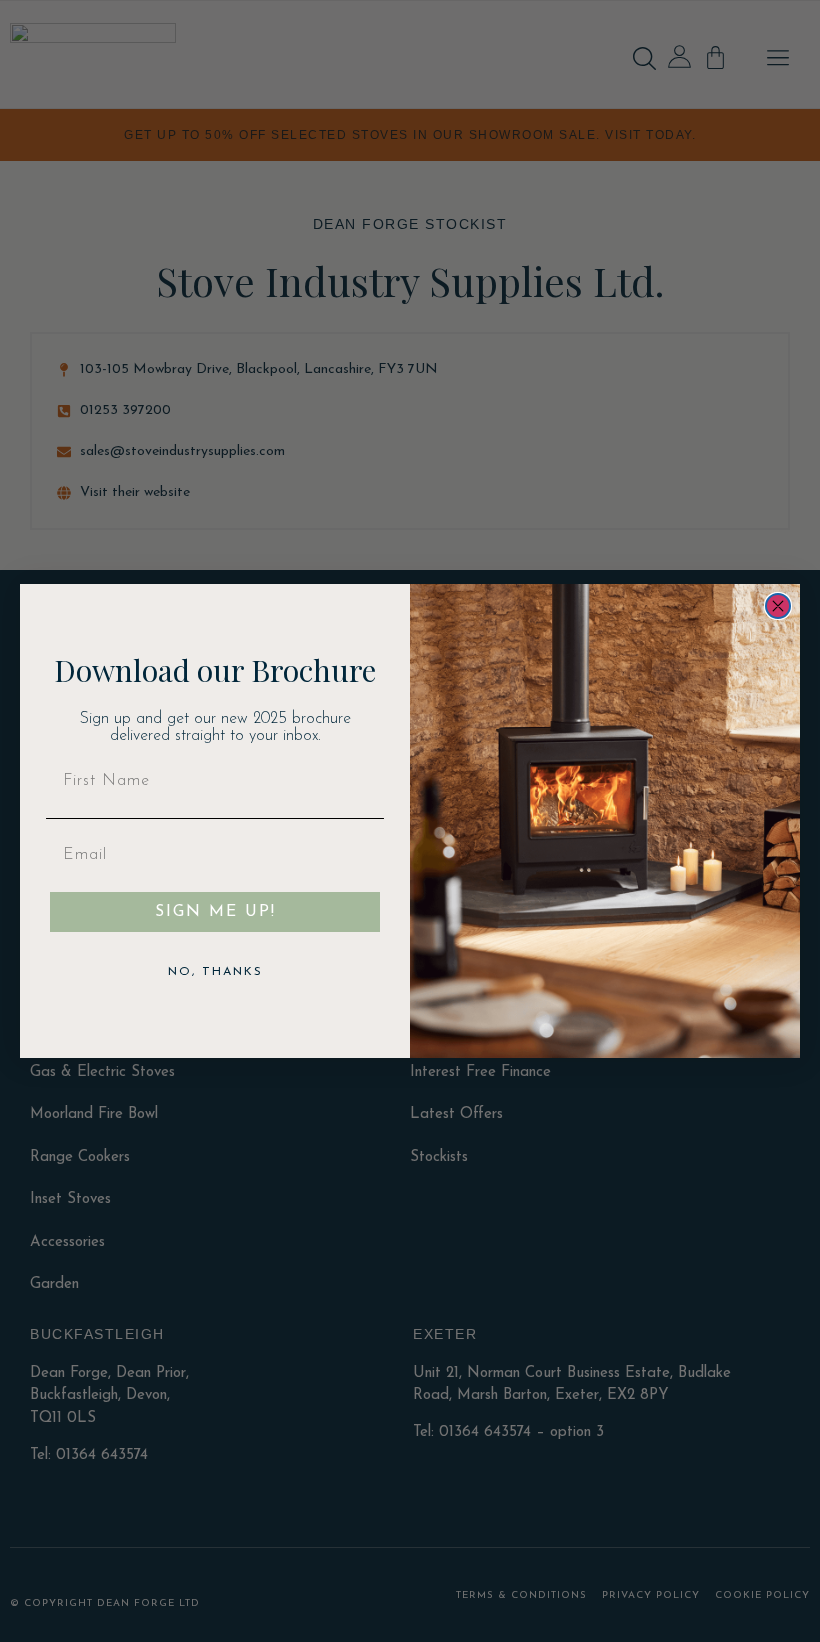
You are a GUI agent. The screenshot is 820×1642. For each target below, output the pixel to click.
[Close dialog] (778, 606)
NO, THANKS (215, 972)
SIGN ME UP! (215, 912)
